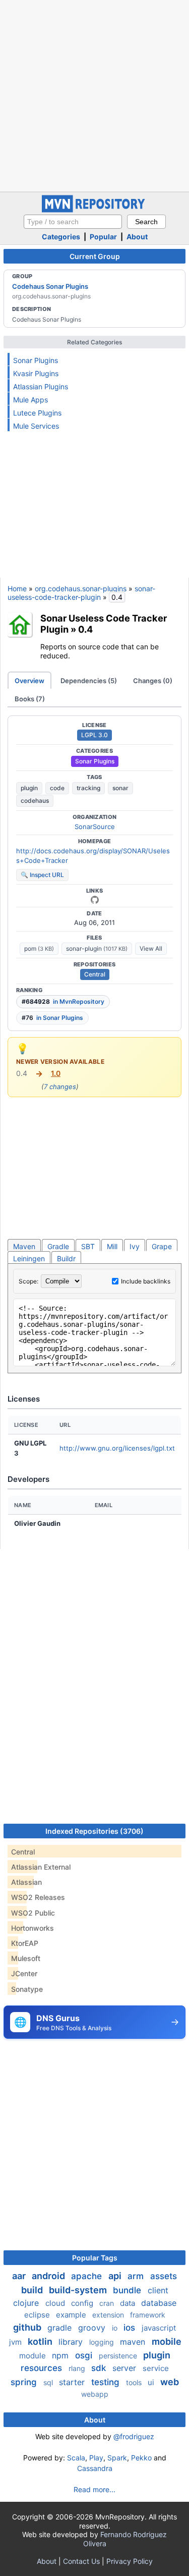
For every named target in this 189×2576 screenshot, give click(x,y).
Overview (29, 681)
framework (148, 2315)
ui (152, 2382)
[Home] (95, 210)
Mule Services (36, 426)
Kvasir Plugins (36, 373)
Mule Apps (30, 400)
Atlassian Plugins (41, 387)
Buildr (66, 1258)
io (116, 2328)
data (129, 2303)
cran (108, 2303)
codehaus (35, 801)
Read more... (94, 2489)
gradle (61, 2328)
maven (134, 2342)
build (33, 2290)
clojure (27, 2303)
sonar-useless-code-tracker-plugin (81, 593)
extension (109, 2315)
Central (95, 974)
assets (164, 2276)
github (28, 2327)
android (49, 2276)
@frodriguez (134, 2436)
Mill (112, 1246)
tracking (88, 788)
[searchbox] (73, 222)
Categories (61, 237)
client (158, 2290)
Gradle (58, 1246)
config (83, 2303)
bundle (128, 2290)
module (34, 2356)
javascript (159, 2328)
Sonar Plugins (36, 360)
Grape (162, 1246)
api (116, 2276)
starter (73, 2382)
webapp (95, 2394)
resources (43, 2368)
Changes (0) (153, 681)
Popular (103, 237)
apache (88, 2276)
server (125, 2368)
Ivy (135, 1246)
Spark (117, 2458)
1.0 (56, 1073)
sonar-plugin (97, 948)
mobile (167, 2341)
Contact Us (81, 2561)
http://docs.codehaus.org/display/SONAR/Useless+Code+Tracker (93, 856)
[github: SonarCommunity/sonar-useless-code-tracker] (95, 900)
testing (107, 2382)
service (156, 2368)
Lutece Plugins (37, 413)
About (137, 237)
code (57, 788)
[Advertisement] (94, 95)
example (72, 2315)
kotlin (41, 2341)
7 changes (60, 1087)
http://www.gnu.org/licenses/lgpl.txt (117, 1448)
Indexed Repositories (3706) (94, 1831)
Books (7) (30, 699)
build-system (79, 2290)
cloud (56, 2303)
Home (17, 588)
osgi (85, 2355)
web (170, 2382)
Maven (24, 1246)
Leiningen (29, 1258)
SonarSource (95, 827)
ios (131, 2328)
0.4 (85, 629)
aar (20, 2276)
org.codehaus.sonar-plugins (81, 588)
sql (49, 2382)
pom (39, 948)
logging (103, 2342)
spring (25, 2382)
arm (137, 2276)
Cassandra (95, 2468)
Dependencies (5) (89, 681)
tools (135, 2382)
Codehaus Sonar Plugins (50, 286)
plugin (29, 788)
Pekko (141, 2458)
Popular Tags (95, 2258)
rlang (78, 2368)
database (159, 2303)
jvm (16, 2342)
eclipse (38, 2315)
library (72, 2342)
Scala (76, 2458)
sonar (120, 788)
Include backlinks (146, 1281)
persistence (119, 2356)
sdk (100, 2368)
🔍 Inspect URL (42, 875)
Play (96, 2458)
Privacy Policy (130, 2561)
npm (61, 2355)
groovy (93, 2328)
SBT (88, 1246)
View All (151, 948)
